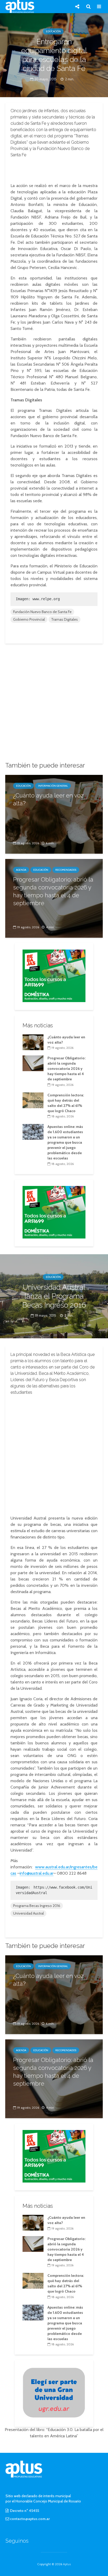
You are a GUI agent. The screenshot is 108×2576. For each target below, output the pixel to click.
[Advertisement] (54, 169)
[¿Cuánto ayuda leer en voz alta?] (54, 814)
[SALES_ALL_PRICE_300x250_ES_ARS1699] (54, 975)
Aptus (67, 2564)
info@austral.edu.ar (37, 1873)
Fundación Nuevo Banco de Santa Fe (42, 612)
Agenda (21, 870)
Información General (53, 786)
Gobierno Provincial (29, 619)
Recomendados (66, 870)
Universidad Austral (28, 1913)
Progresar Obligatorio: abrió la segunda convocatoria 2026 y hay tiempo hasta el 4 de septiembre (53, 891)
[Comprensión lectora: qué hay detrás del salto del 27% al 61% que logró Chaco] (33, 1100)
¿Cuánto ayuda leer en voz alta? (48, 799)
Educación (53, 31)
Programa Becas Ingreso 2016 (37, 1906)
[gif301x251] (54, 2392)
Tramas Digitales (64, 619)
